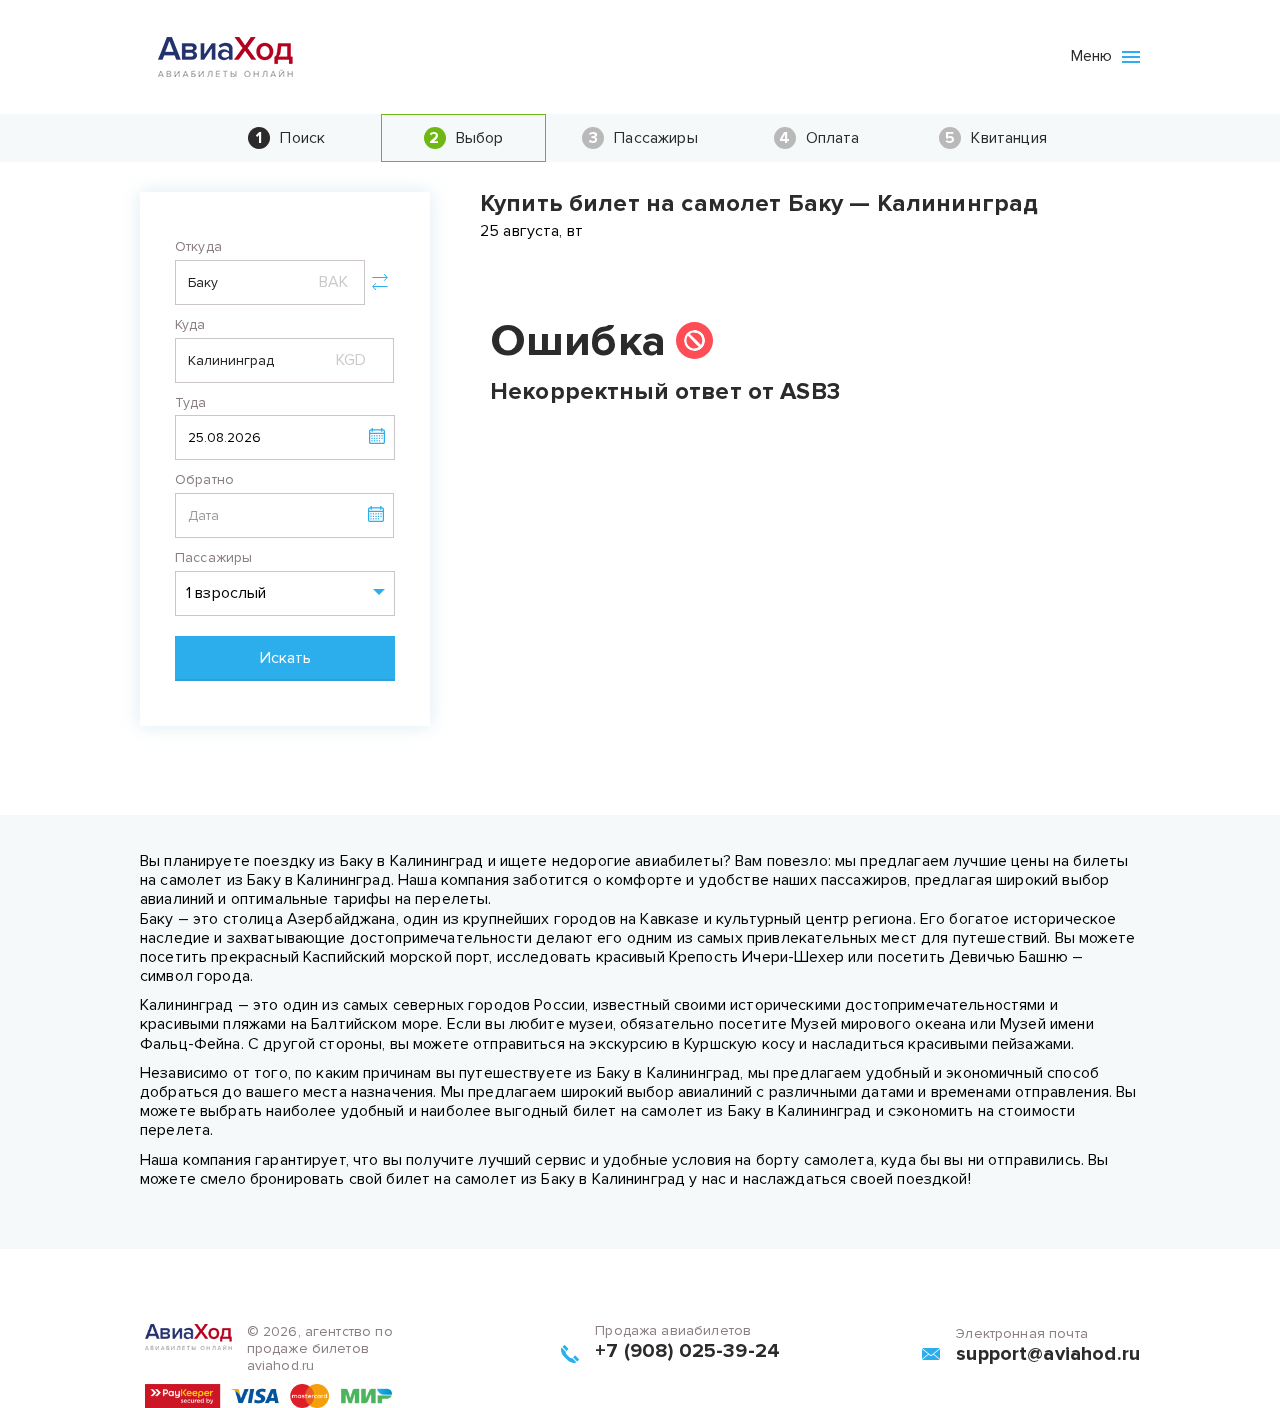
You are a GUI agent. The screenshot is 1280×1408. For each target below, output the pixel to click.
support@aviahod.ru (1048, 1354)
